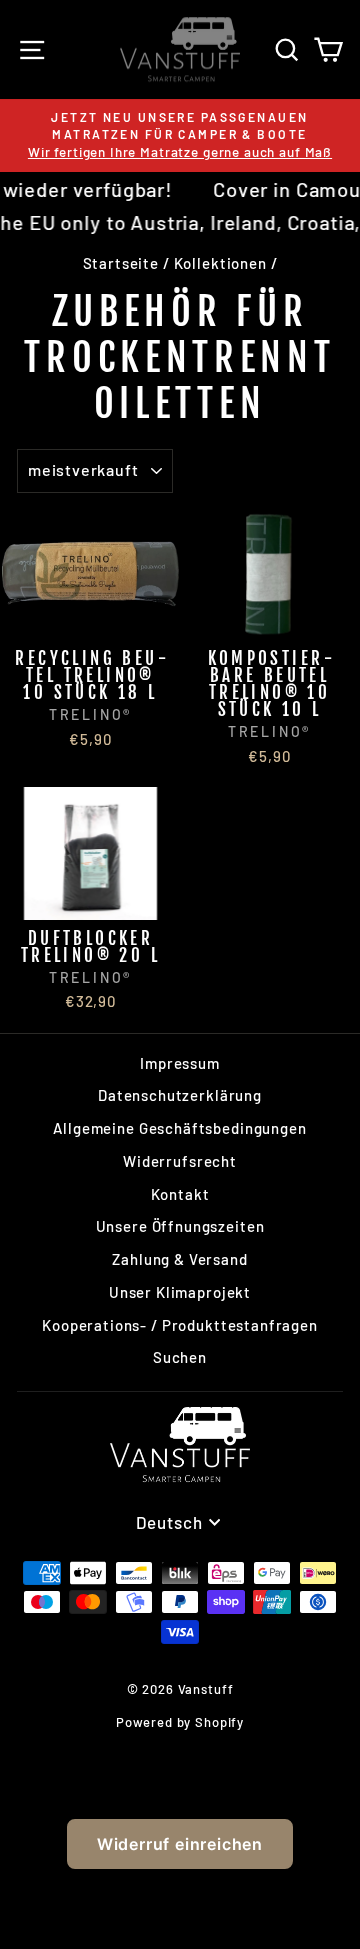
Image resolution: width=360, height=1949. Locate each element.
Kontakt (180, 1194)
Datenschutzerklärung (180, 1095)
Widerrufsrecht (180, 1161)
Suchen (180, 1357)
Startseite (121, 263)
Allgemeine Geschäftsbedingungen (179, 1128)
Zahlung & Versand (179, 1259)
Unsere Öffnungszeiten (180, 1226)
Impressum (180, 1063)
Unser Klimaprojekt (180, 1292)
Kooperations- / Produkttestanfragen (180, 1325)
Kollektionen (220, 263)
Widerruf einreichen (180, 1844)
